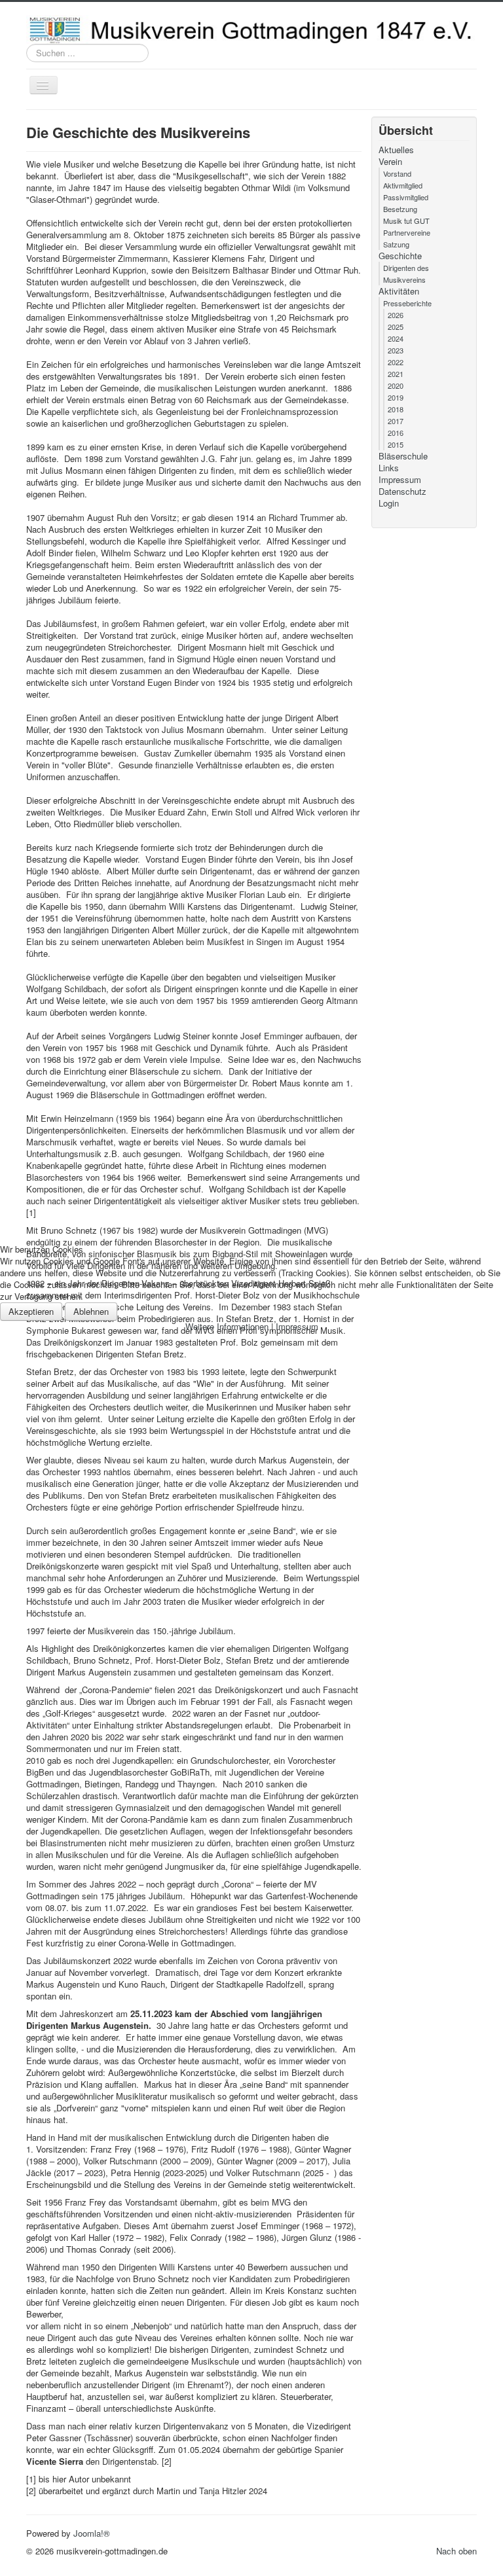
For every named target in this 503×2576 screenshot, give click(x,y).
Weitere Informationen (227, 1326)
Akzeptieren (31, 1311)
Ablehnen (91, 1311)
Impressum (297, 1326)
